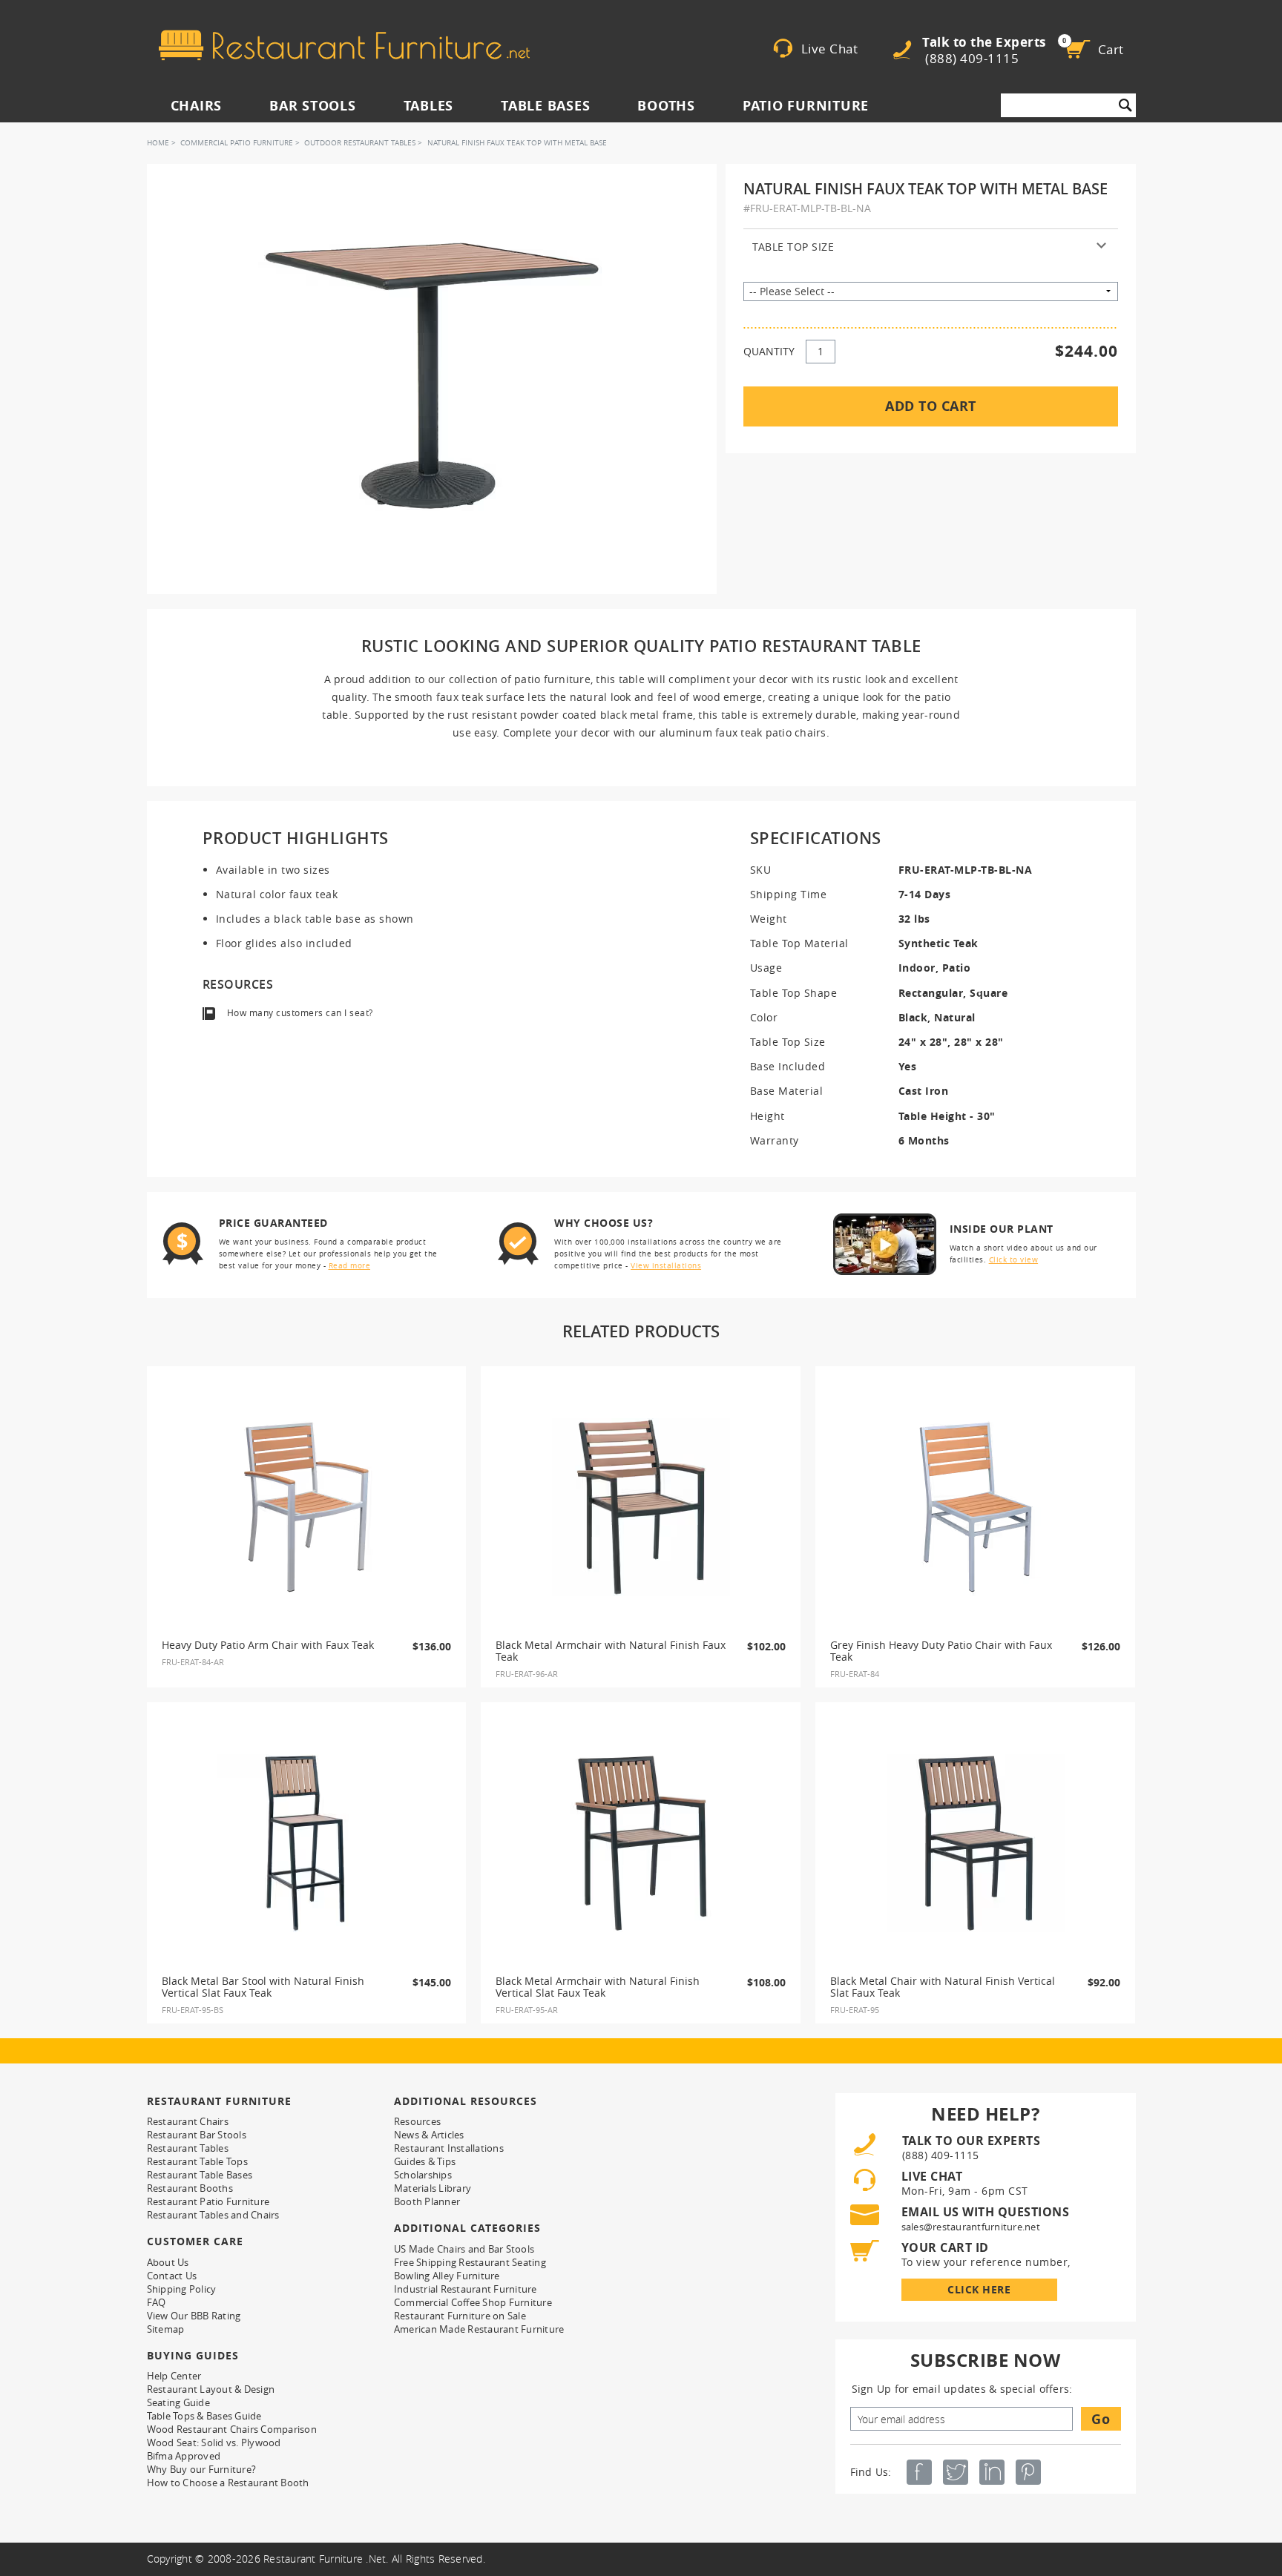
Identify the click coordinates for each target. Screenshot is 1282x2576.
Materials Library (433, 2188)
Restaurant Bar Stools (197, 2135)
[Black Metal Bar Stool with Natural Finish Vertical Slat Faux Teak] (306, 1843)
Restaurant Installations (449, 2148)
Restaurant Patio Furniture (208, 2201)
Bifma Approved (184, 2456)
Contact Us (172, 2276)
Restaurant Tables (188, 2148)
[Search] (1125, 105)
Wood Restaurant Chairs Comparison (232, 2429)
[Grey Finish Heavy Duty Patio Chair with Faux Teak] (976, 1507)
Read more (350, 1266)
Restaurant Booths (190, 2188)
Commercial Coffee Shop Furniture (473, 2302)
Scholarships (423, 2175)
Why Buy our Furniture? (202, 2469)
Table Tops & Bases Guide (204, 2416)
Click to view (1014, 1260)
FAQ (157, 2302)
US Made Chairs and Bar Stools (464, 2249)
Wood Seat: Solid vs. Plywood (214, 2442)
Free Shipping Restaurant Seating (470, 2262)
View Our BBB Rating (194, 2316)
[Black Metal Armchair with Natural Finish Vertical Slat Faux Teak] (641, 1843)
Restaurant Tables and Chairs (213, 2215)
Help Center (174, 2376)
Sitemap (166, 2329)
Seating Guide (178, 2402)
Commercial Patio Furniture (237, 143)
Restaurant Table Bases (200, 2175)
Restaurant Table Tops (197, 2161)
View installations (666, 1266)
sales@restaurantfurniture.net (971, 2227)
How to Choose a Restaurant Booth (228, 2483)
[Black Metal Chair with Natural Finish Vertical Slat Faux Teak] (976, 1843)
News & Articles (429, 2135)
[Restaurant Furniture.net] (344, 45)
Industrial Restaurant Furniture (466, 2289)
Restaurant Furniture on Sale (460, 2316)
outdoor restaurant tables (360, 143)
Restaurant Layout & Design (211, 2389)
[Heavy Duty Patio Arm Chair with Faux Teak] (306, 1507)
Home (158, 143)
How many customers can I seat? (300, 1013)
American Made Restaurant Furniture (479, 2329)
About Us (168, 2262)
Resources (417, 2121)
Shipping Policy (182, 2289)
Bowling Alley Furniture (447, 2276)
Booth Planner (427, 2201)
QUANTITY (769, 351)
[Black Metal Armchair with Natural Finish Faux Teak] (641, 1507)
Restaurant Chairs (188, 2121)
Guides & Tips (425, 2161)
